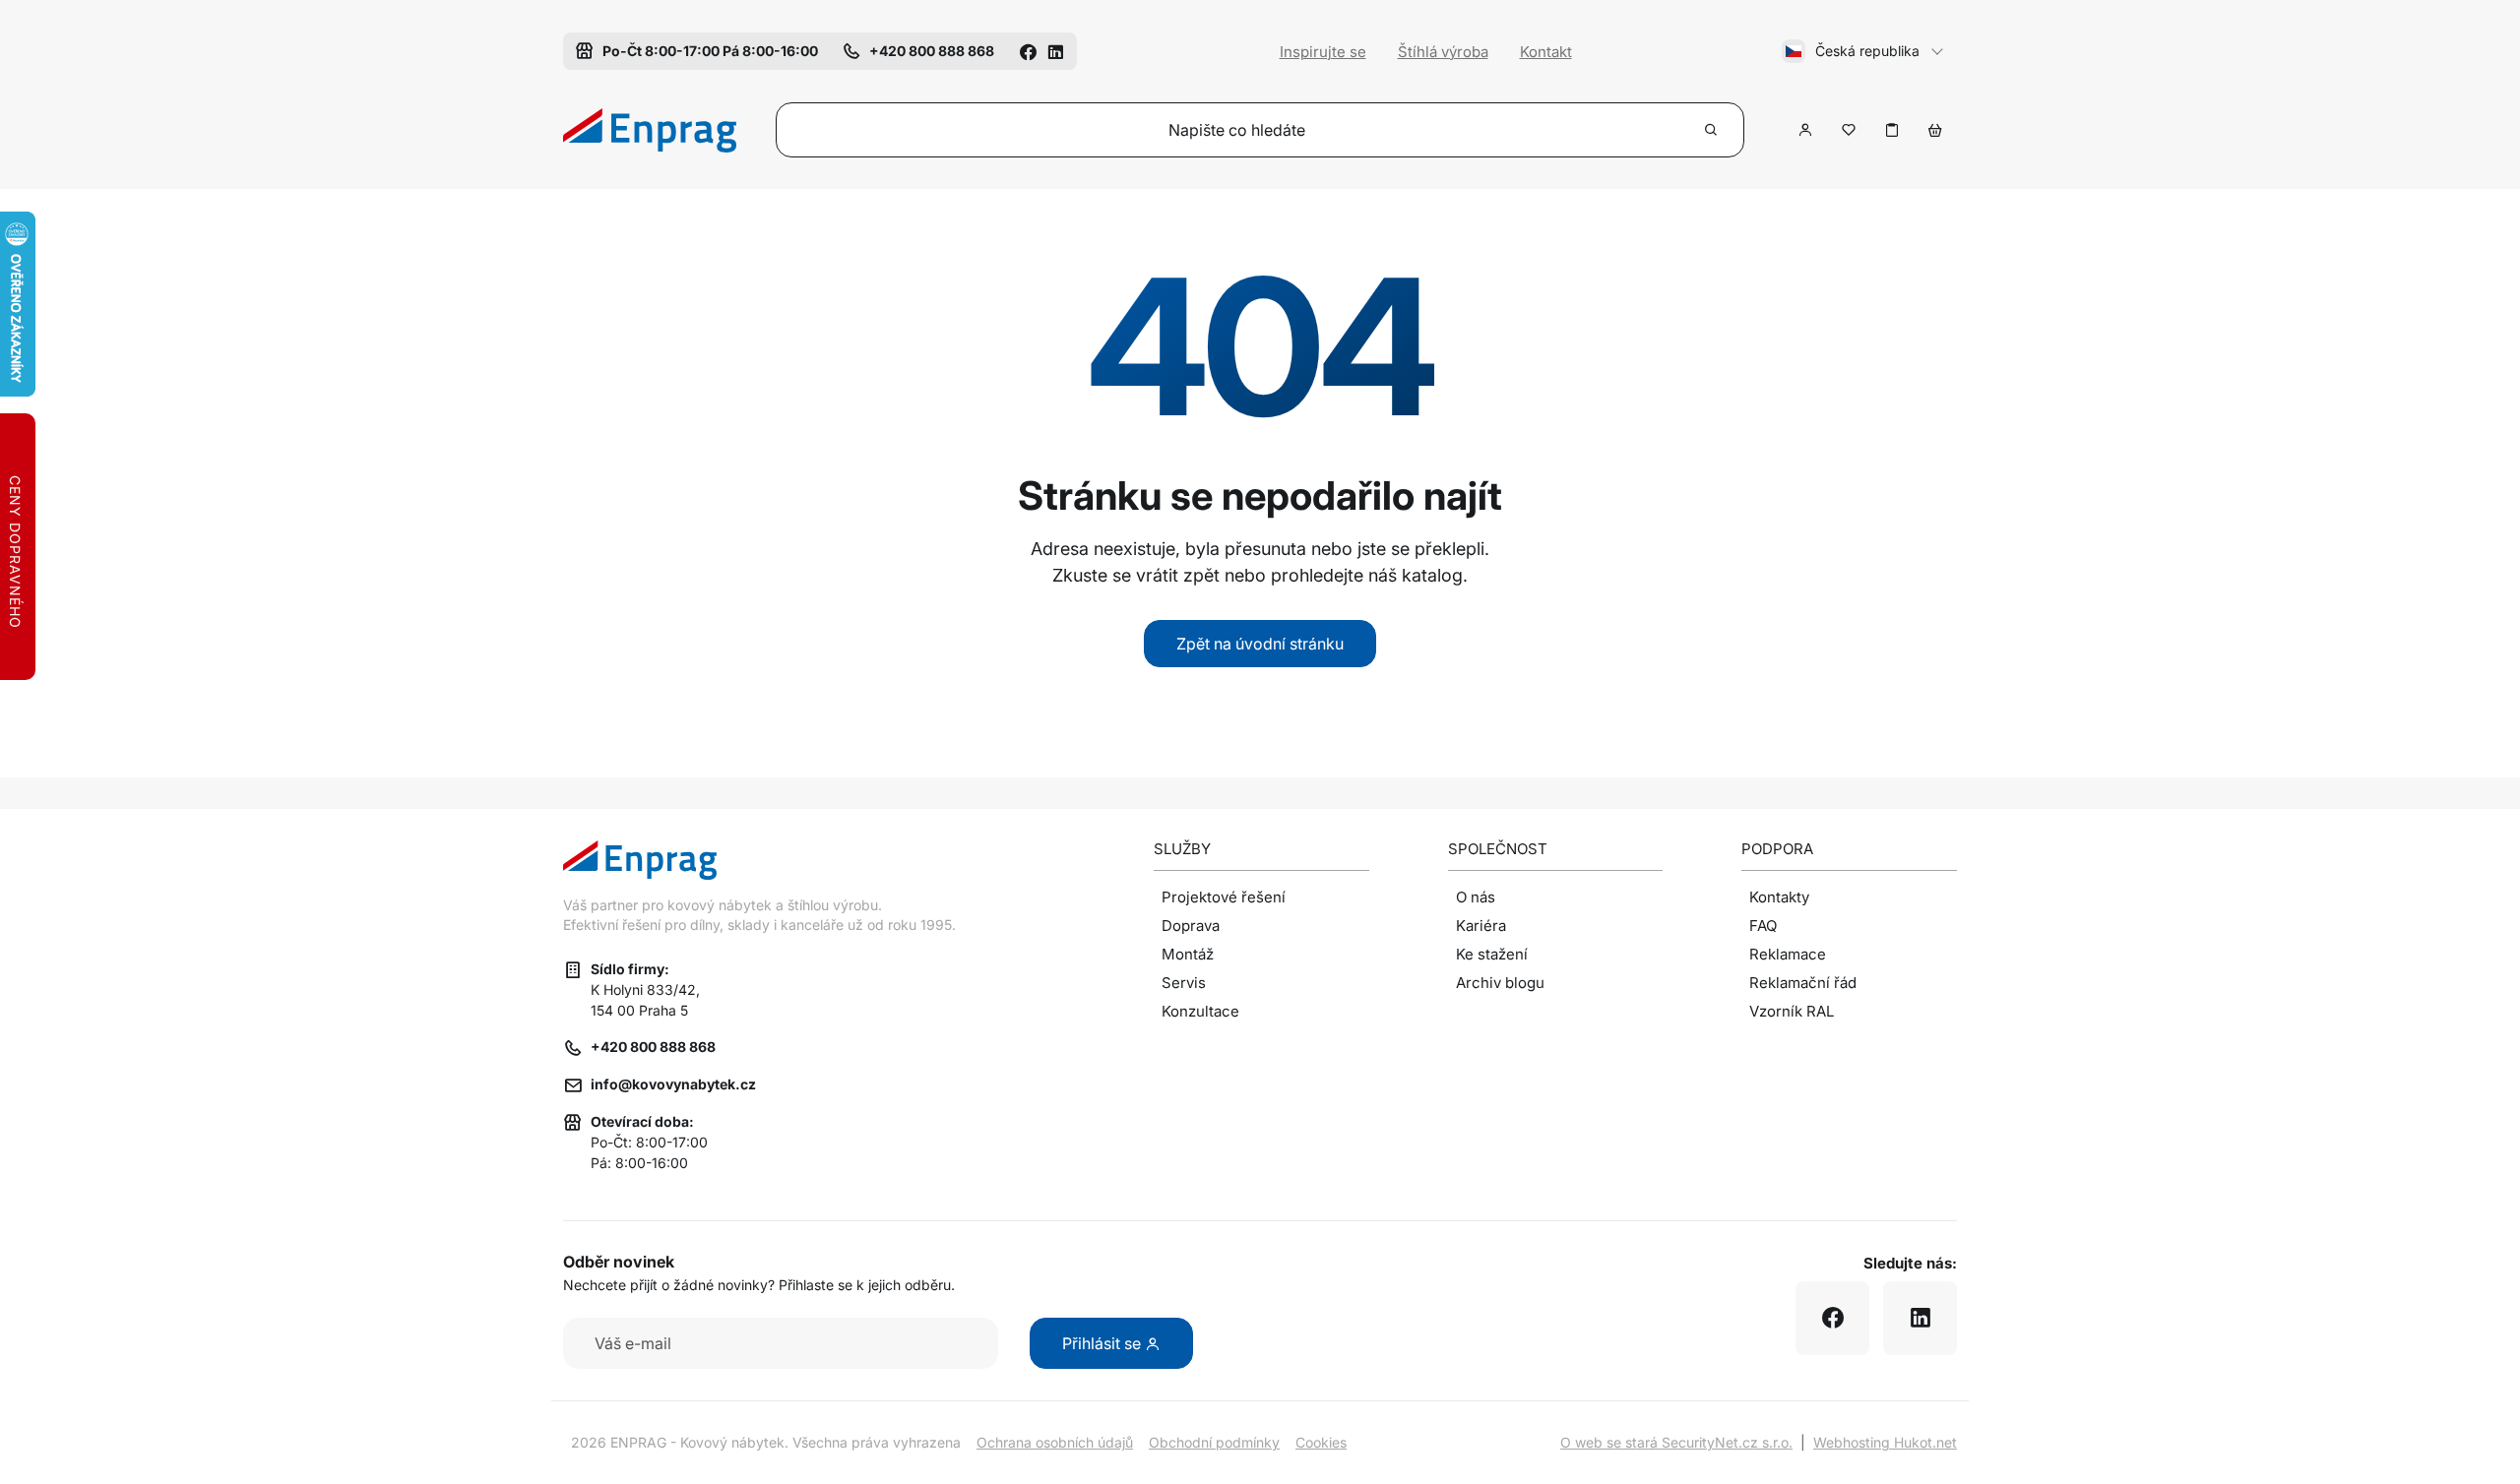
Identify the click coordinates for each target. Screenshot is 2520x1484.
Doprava (1191, 926)
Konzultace (1200, 1011)
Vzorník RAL (1792, 1011)
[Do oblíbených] (1849, 130)
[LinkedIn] (1055, 51)
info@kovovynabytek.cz (673, 1084)
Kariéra (1481, 926)
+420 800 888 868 (653, 1047)
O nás (1476, 897)
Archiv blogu (1500, 983)
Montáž (1188, 954)
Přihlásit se (1103, 1343)
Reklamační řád (1803, 983)
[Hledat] (1712, 130)
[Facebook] (1028, 51)
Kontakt (1546, 52)
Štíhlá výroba (1443, 52)
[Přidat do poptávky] (1892, 130)
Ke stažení (1492, 954)
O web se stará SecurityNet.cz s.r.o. (1676, 1442)
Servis (1184, 983)
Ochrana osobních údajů (1055, 1442)
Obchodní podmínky (1214, 1442)
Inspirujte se (1323, 52)
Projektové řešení (1224, 897)
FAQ (1763, 926)
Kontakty (1779, 897)
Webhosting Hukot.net (1885, 1442)
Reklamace (1788, 954)
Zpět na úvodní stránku (1260, 644)
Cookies (1321, 1442)
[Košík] (1935, 130)
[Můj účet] (1805, 130)
